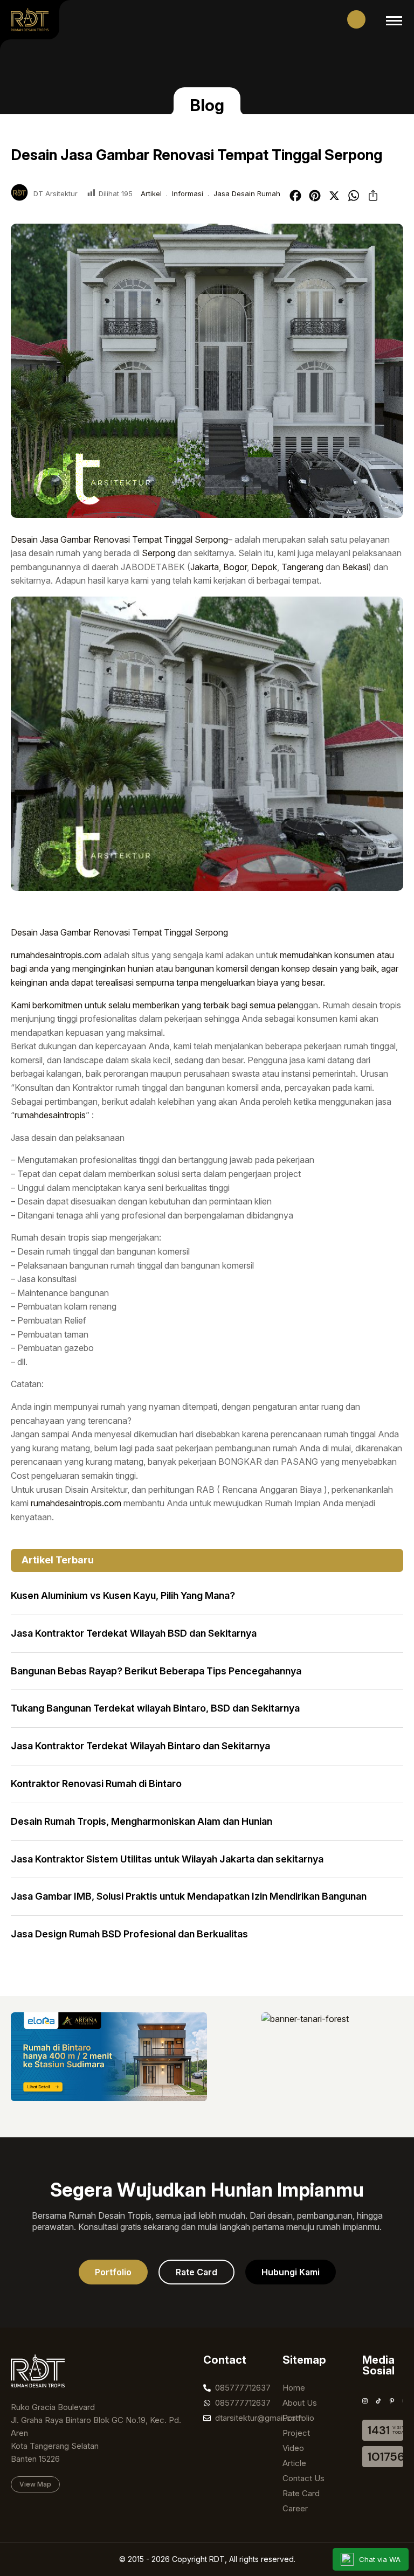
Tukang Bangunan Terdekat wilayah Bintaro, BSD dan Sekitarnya (155, 1708)
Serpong (158, 553)
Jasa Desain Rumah (247, 193)
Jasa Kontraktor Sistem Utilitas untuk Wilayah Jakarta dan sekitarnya (167, 1859)
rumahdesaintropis (50, 1115)
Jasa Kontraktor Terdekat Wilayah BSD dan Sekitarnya (134, 1633)
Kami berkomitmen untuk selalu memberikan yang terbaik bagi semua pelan (155, 1005)
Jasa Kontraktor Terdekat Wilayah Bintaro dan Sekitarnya (140, 1746)
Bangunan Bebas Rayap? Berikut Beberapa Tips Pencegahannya (156, 1671)
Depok (264, 567)
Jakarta (205, 567)
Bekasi (355, 567)
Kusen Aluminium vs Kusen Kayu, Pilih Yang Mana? (123, 1595)
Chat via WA (380, 2559)
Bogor (235, 567)
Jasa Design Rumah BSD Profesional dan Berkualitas (129, 1934)
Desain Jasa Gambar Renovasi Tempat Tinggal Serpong (119, 539)
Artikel (151, 193)
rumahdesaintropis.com (56, 955)
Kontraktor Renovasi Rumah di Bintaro (96, 1784)
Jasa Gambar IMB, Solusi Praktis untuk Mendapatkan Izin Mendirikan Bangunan (189, 1896)
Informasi (188, 193)
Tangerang (302, 567)
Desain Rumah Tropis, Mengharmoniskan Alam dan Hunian (142, 1821)
